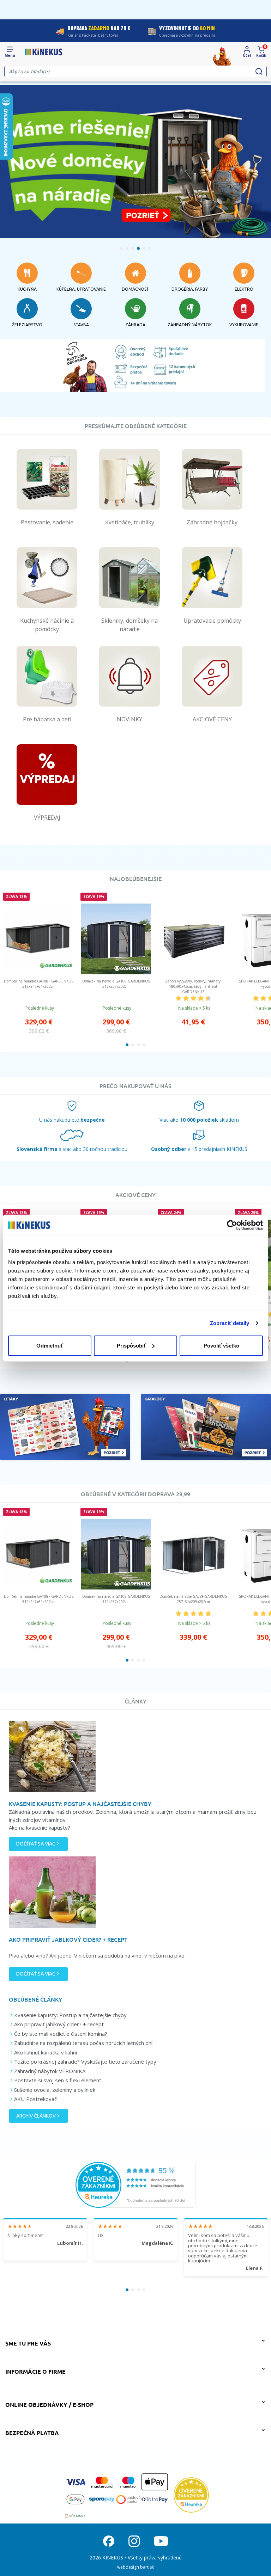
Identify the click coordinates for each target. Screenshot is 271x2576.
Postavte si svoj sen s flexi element (58, 2080)
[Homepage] (44, 52)
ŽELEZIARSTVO (27, 325)
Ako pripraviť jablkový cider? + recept (59, 2024)
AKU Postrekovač (35, 2099)
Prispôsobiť (131, 1345)
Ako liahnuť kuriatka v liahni (46, 2052)
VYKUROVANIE (244, 325)
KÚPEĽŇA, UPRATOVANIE (81, 289)
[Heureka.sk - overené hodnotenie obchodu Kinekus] (135, 2184)
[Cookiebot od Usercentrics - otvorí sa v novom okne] (232, 1225)
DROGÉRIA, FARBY (190, 289)
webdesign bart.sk (135, 2567)
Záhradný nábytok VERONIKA (50, 2071)
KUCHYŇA (27, 289)
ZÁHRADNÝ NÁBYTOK (190, 325)
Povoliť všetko (221, 1345)
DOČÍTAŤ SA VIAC (36, 1844)
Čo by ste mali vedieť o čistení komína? (61, 2034)
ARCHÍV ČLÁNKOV (36, 2116)
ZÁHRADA (135, 325)
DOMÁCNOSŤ (135, 289)
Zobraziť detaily (230, 1323)
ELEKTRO (244, 289)
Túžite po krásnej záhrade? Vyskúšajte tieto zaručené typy (85, 2062)
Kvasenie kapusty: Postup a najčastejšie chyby (70, 2015)
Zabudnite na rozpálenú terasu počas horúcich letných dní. (84, 2043)
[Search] (259, 72)
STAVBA (81, 325)
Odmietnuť (50, 1345)
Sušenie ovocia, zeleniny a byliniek (55, 2090)
